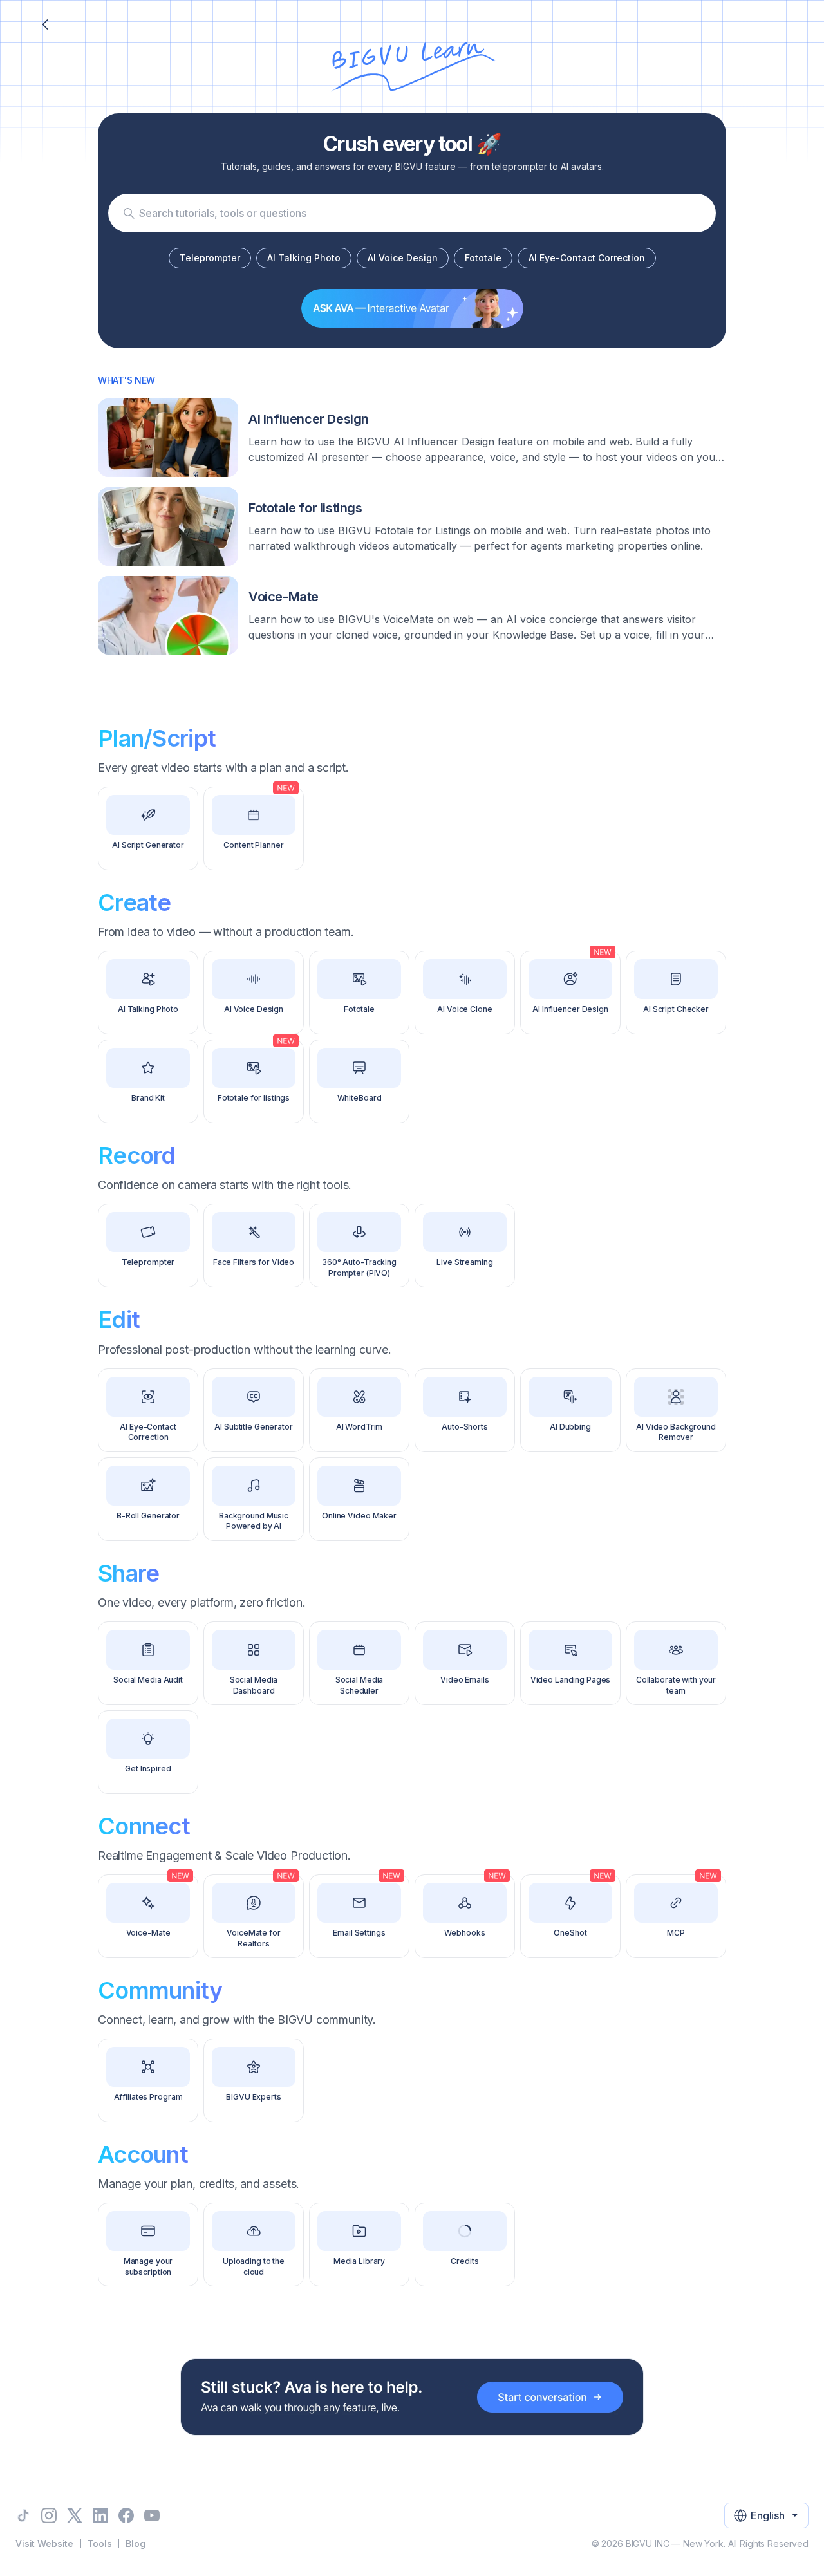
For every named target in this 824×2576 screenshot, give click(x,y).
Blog (135, 2543)
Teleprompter (210, 258)
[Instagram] (49, 2515)
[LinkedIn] (100, 2515)
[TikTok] (23, 2515)
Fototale (483, 258)
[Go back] (45, 24)
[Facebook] (126, 2515)
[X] (75, 2515)
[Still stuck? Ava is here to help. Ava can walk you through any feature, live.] (412, 2397)
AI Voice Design (403, 258)
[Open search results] (129, 213)
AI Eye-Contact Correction (587, 258)
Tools (100, 2543)
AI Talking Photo (304, 258)
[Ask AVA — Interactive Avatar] (412, 308)
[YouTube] (152, 2515)
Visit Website (44, 2543)
